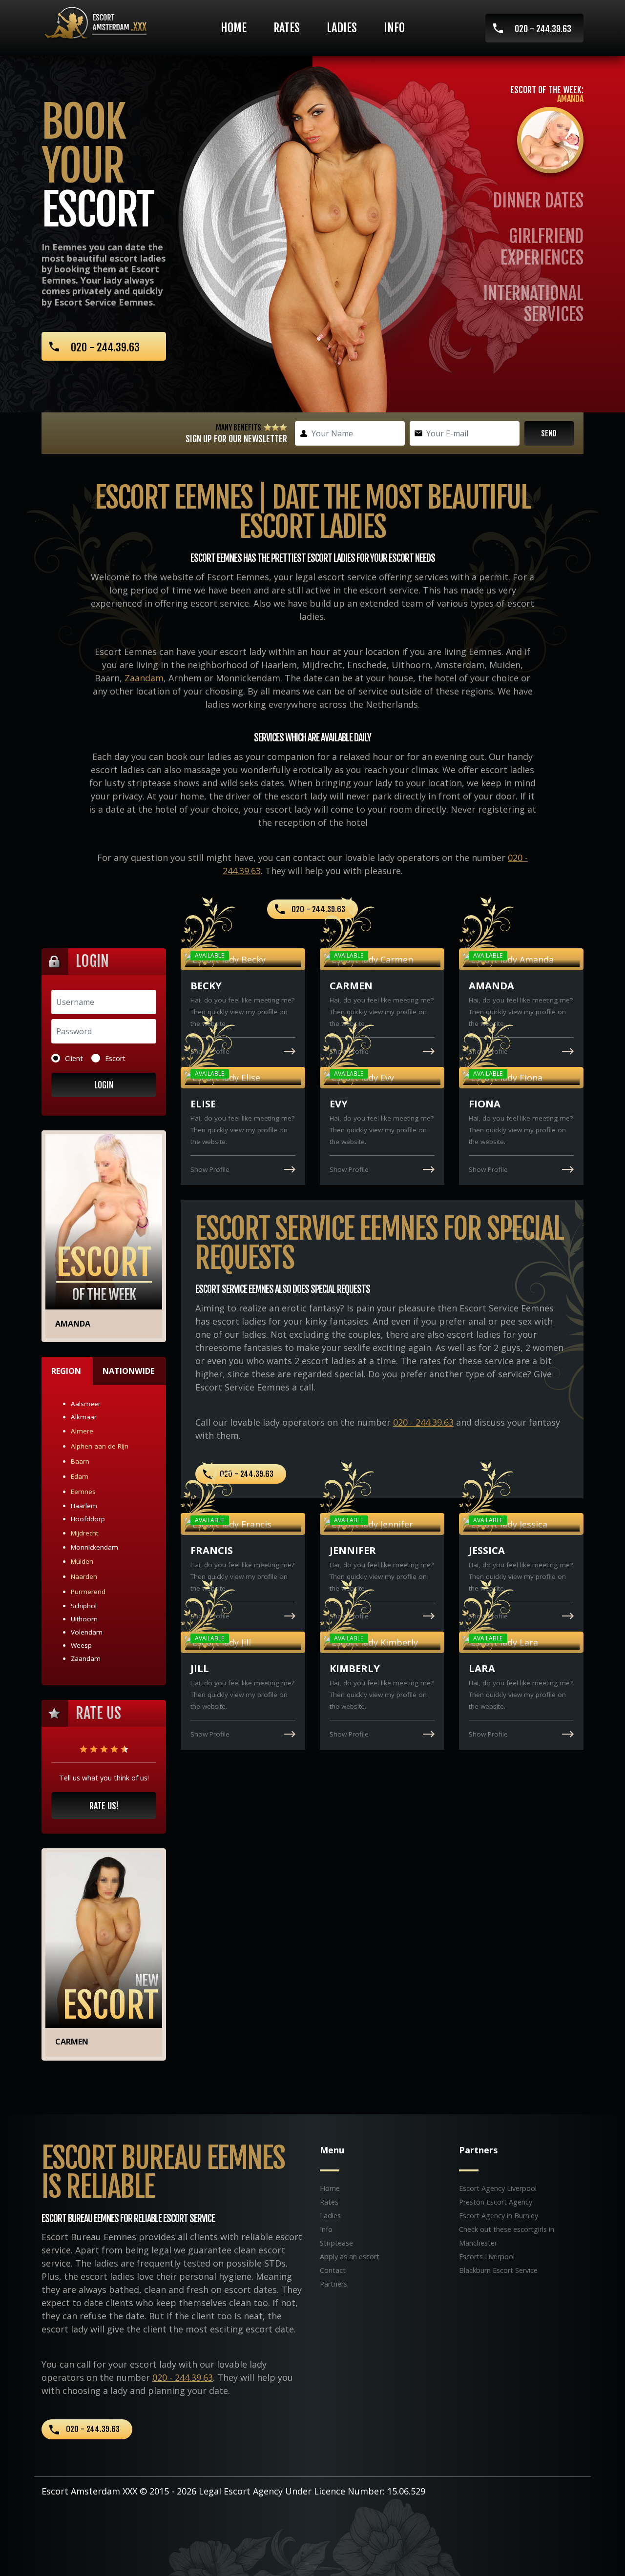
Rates (287, 28)
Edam (80, 1476)
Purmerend (88, 1592)
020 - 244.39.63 (543, 29)
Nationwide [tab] (128, 1371)
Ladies (342, 28)
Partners (333, 2284)
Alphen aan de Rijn (100, 1446)
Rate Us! (104, 1806)
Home (234, 28)
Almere (82, 1431)
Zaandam (144, 678)
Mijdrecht (84, 1533)
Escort (115, 1058)
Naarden (84, 1576)
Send (549, 433)
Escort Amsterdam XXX (89, 2491)
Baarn (80, 1461)
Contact (333, 2270)
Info (394, 28)
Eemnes (83, 1492)
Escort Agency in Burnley (499, 2216)
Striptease (336, 2243)
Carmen (72, 2042)
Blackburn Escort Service (498, 2270)
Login (104, 1085)
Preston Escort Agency (496, 2202)
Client (74, 1058)
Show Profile (210, 1051)
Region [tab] (66, 1371)
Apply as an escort (350, 2257)
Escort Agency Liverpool (498, 2188)
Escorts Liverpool (487, 2257)
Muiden (82, 1561)
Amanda (73, 1324)
